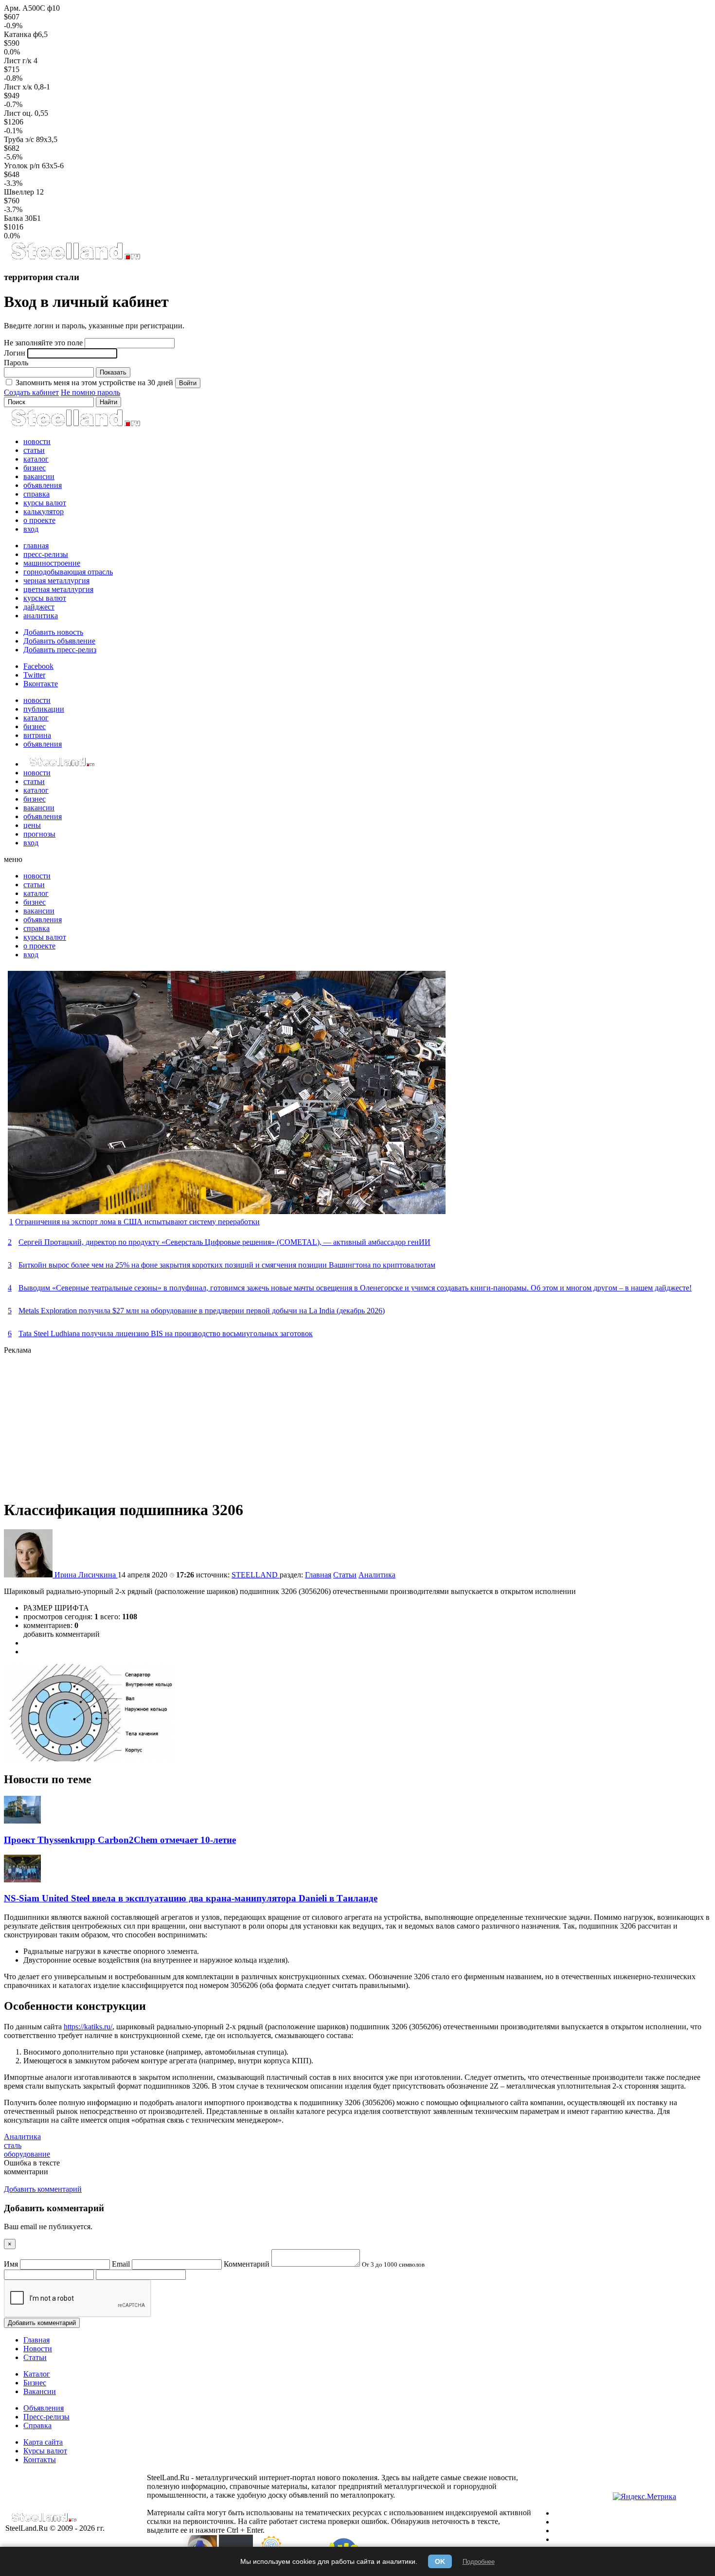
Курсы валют (45, 2451)
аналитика (41, 616)
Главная (318, 1575)
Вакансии (40, 2391)
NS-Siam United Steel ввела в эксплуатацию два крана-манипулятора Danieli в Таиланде (191, 1898)
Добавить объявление (59, 641)
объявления (43, 485)
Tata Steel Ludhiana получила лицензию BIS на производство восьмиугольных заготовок (166, 1333)
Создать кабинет (31, 392)
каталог (36, 459)
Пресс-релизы (46, 2417)
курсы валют (45, 503)
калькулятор (44, 511)
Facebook (38, 666)
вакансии (39, 476)
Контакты (40, 2460)
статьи (34, 450)
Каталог (37, 2374)
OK (440, 2561)
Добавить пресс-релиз (60, 650)
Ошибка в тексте (32, 2163)
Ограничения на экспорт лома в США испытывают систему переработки (137, 1222)
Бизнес (35, 2383)
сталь (13, 2145)
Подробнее (479, 2562)
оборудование (27, 2154)
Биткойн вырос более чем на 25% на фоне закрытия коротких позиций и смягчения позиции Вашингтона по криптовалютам (227, 1265)
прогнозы (39, 834)
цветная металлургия (58, 589)
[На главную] (75, 258)
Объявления (44, 2408)
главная (36, 546)
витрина (37, 735)
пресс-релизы (46, 554)
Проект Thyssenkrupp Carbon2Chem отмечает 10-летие (120, 1840)
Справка (37, 2425)
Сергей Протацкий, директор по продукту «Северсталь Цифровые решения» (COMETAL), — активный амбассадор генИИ (224, 1242)
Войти (188, 383)
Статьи (345, 1575)
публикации (44, 709)
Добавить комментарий (42, 2323)
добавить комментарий (62, 1634)
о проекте (39, 520)
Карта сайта (43, 2442)
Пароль (16, 363)
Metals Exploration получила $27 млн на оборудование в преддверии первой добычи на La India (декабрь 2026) (202, 1311)
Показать (113, 372)
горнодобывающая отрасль (68, 572)
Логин (15, 353)
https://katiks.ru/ (88, 2027)
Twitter (34, 675)
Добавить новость (53, 632)
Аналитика (377, 1575)
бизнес (35, 468)
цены (32, 825)
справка (36, 494)
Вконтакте (41, 684)
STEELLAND (256, 1575)
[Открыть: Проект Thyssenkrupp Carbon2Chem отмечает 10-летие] (22, 1821)
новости (37, 441)
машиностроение (52, 563)
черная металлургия (56, 581)
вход (31, 529)
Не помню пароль (90, 392)
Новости (38, 2349)
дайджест (39, 607)
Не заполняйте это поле (43, 343)
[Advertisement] (296, 1423)
